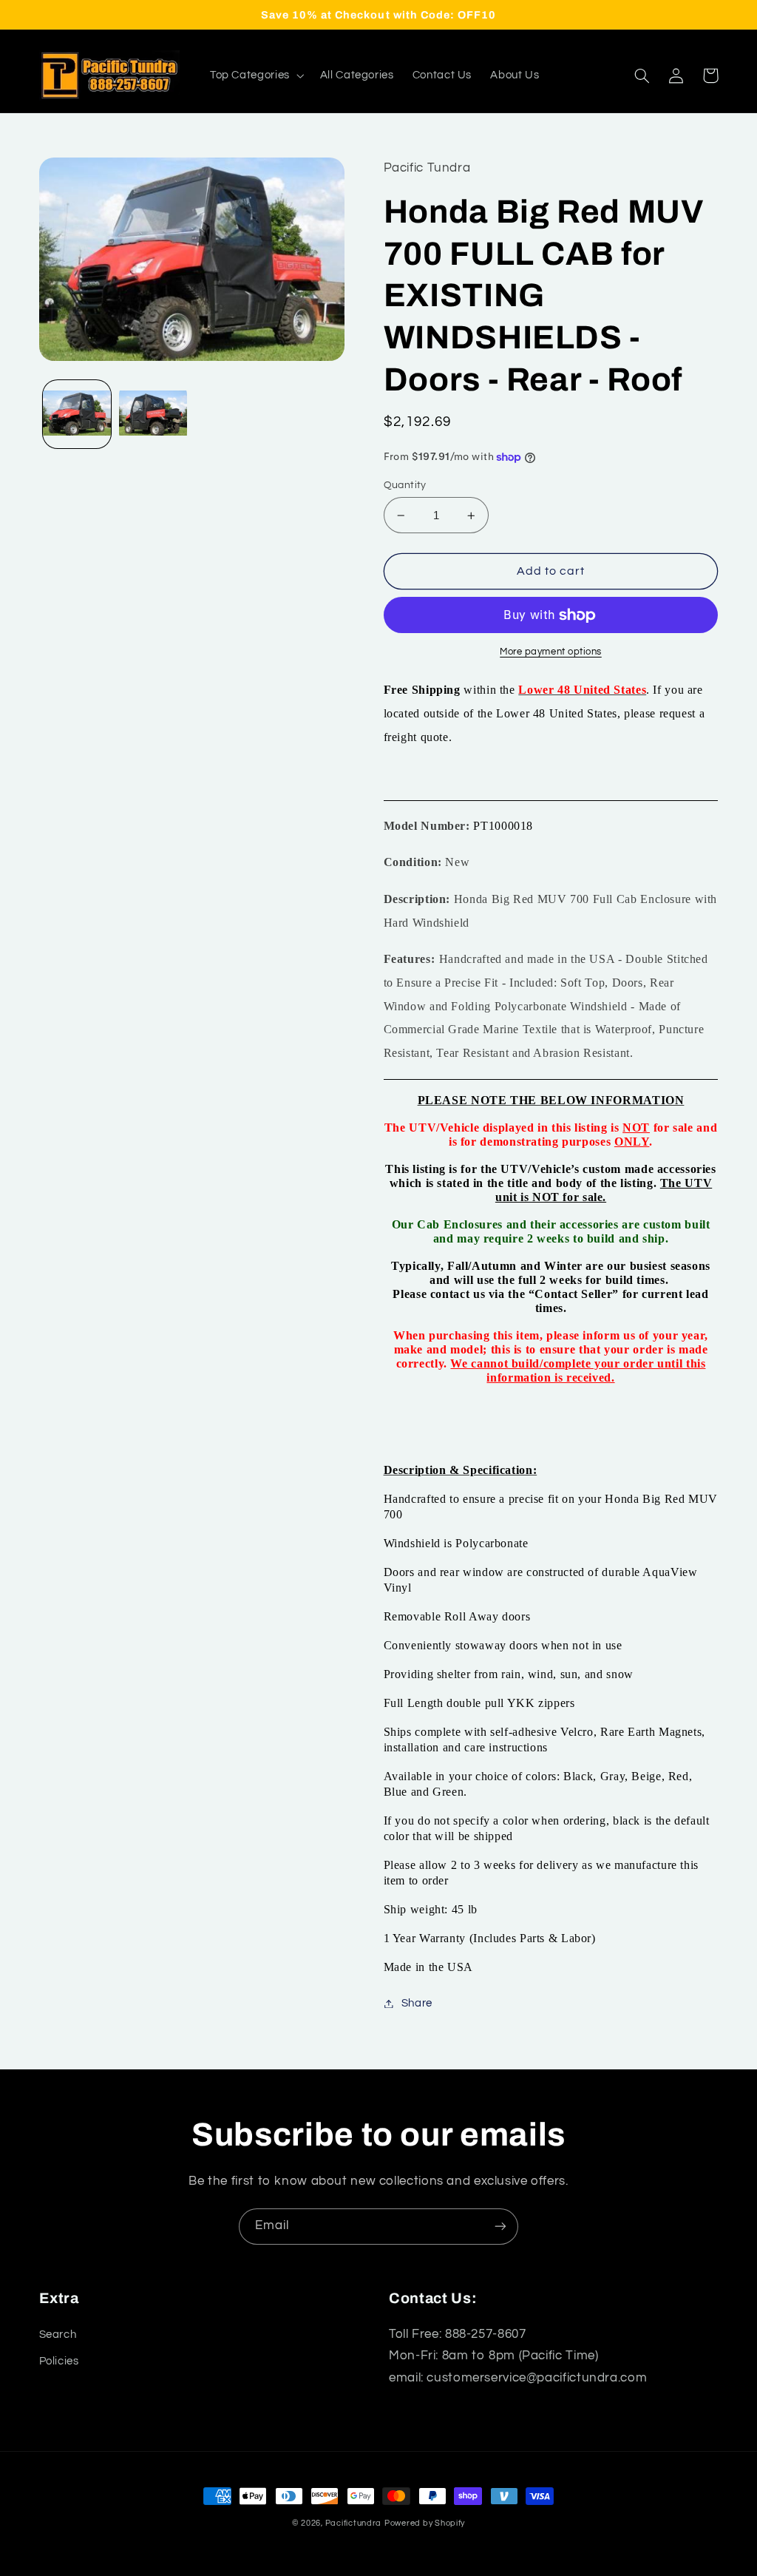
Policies (59, 2361)
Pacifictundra (354, 2523)
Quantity (405, 485)
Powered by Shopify (425, 2523)
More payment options (551, 652)
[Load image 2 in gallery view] (153, 414)
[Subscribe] (500, 2227)
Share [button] (417, 2003)
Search (58, 2335)
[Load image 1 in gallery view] (77, 414)
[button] (255, 75)
